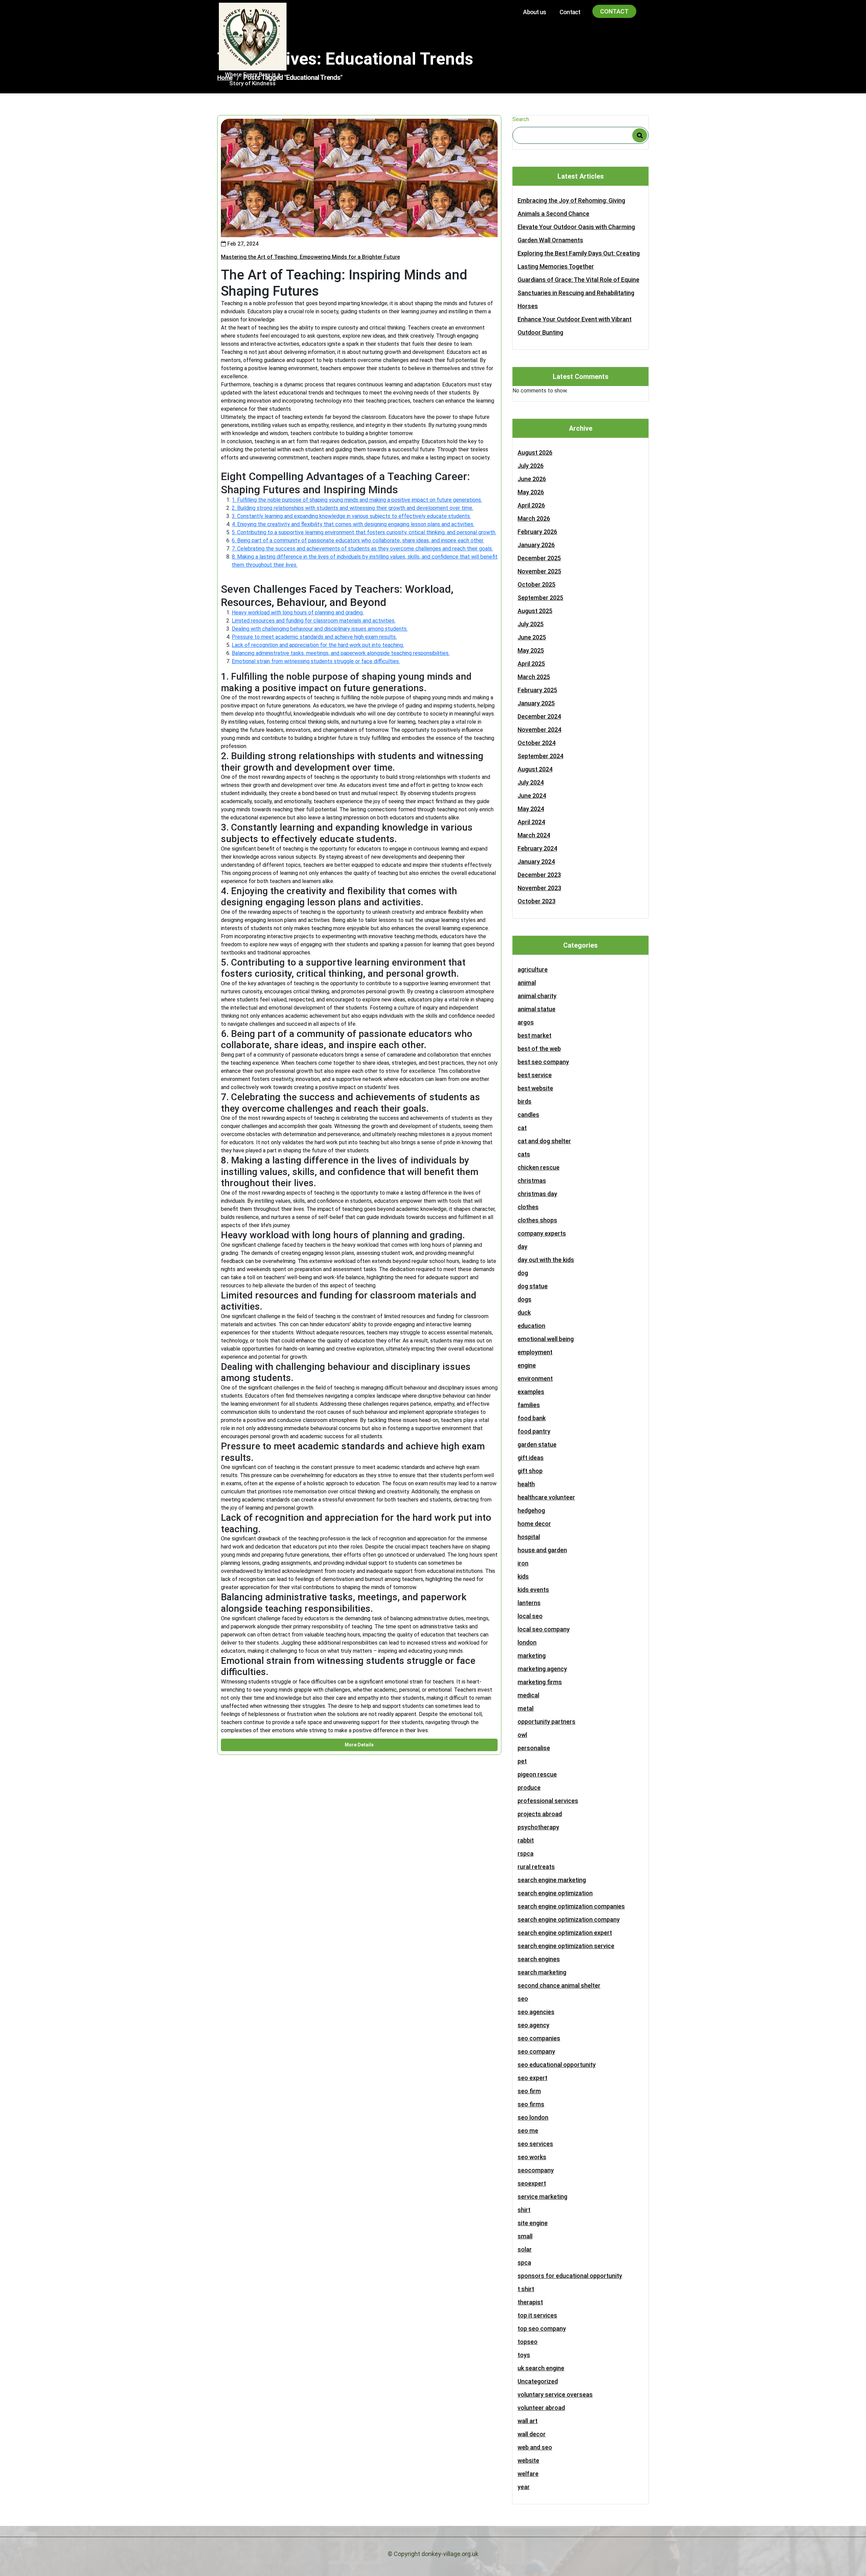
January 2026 (536, 545)
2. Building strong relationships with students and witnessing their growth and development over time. (352, 508)
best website (535, 1088)
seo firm (529, 2091)
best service (535, 1075)
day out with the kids (546, 1260)
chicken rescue (539, 1167)
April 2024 (531, 822)
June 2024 (532, 796)
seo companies (539, 2038)
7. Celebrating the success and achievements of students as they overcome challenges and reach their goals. (362, 549)
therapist (530, 2302)
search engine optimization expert (565, 1933)
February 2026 (537, 532)
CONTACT (614, 11)
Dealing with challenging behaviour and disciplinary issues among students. (320, 629)
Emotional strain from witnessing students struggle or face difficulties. (316, 661)
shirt (524, 2210)
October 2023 (537, 901)
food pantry (534, 1431)
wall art (528, 2421)
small (525, 2236)
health (526, 1484)
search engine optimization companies (571, 1906)
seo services (535, 2144)
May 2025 (531, 650)
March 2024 (534, 835)
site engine (533, 2223)
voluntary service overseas (555, 2394)
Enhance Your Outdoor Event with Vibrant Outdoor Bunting (575, 326)
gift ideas (531, 1458)
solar (525, 2249)
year (524, 2487)
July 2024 (531, 782)
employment (535, 1352)
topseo (528, 2342)
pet (522, 1761)
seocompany (536, 2170)
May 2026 (531, 492)
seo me (528, 2131)
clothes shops (537, 1220)
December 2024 (539, 716)
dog (523, 1273)
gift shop (530, 1471)
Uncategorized (538, 2381)
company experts (542, 1233)
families (529, 1405)
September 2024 (540, 756)
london (527, 1642)
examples (531, 1392)
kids (523, 1576)
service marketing (542, 2197)
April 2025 (531, 664)
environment (535, 1379)
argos (526, 1022)
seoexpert (532, 2183)
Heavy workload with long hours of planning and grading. (298, 613)
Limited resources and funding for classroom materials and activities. (314, 621)
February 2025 (537, 690)
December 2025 (539, 558)
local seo (530, 1616)
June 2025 (532, 637)
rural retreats (536, 1867)
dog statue (533, 1286)
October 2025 (537, 584)
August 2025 (535, 611)
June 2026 (532, 479)
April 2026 (531, 505)
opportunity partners (546, 1722)
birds (525, 1101)
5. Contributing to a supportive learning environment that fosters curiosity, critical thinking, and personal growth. (364, 532)
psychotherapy (538, 1827)
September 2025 (540, 598)
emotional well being (546, 1339)
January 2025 (536, 703)
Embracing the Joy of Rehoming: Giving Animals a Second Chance (571, 207)
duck (524, 1313)
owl (522, 1735)
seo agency (533, 2025)
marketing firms (540, 1682)
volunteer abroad (541, 2408)
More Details (359, 1745)
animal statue (537, 1009)
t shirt (526, 2289)
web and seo (535, 2447)
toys (524, 2355)
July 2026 (531, 466)
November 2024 (539, 730)
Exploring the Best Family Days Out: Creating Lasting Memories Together (579, 260)
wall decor (532, 2434)
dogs (525, 1299)
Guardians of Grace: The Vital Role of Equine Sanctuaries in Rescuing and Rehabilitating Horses (578, 293)
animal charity (537, 996)
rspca (526, 1854)
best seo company (543, 1062)
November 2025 (539, 571)
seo (523, 1999)
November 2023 (539, 888)
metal (526, 1708)
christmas (532, 1181)
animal (527, 983)
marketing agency (542, 1669)
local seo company (544, 1629)
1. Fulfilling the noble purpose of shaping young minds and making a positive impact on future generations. (357, 500)
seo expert (532, 2078)
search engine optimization (555, 1893)
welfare (528, 2474)
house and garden (542, 1550)
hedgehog (531, 1510)
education (531, 1326)
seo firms (531, 2104)
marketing (532, 1656)
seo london (533, 2117)
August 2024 (535, 769)
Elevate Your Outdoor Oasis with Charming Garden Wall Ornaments (576, 233)
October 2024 (537, 743)
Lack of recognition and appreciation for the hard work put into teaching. (318, 645)
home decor (534, 1524)
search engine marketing (552, 1880)
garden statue (537, 1444)
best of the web (539, 1049)
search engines (539, 1959)
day (522, 1247)
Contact (570, 12)
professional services (548, 1801)
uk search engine (541, 2368)
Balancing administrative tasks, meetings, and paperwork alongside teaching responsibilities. (341, 653)
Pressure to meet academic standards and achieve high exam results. (314, 637)
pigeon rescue (537, 1774)
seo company (536, 2051)
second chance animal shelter (559, 1985)
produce (529, 1788)
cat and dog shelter (544, 1141)
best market (534, 1035)
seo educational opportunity (557, 2065)
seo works (532, 2157)
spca (524, 2263)
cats (524, 1154)
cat (522, 1128)
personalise (534, 1748)
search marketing (542, 1972)
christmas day (537, 1194)
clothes (528, 1207)
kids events (533, 1590)
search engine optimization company (569, 1919)
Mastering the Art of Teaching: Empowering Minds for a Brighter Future (310, 257)
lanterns (529, 1603)
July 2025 (531, 624)
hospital (529, 1537)
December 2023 (539, 875)
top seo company (542, 2329)
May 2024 (531, 809)
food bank (532, 1418)
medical (528, 1695)
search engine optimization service (566, 1946)
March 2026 (534, 518)
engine (527, 1365)
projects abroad (540, 1814)
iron (523, 1563)
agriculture (533, 969)
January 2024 (536, 862)
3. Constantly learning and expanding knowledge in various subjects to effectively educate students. (351, 516)
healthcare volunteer (546, 1497)
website (528, 2460)
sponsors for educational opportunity (570, 2276)
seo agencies (536, 2012)
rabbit (526, 1840)
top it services (537, 2315)
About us (534, 12)
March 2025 (534, 677)
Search (521, 119)
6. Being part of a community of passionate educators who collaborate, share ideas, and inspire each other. (358, 540)
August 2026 (535, 453)
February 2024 (537, 848)
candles (528, 1115)
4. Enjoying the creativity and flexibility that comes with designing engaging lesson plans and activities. (353, 524)
